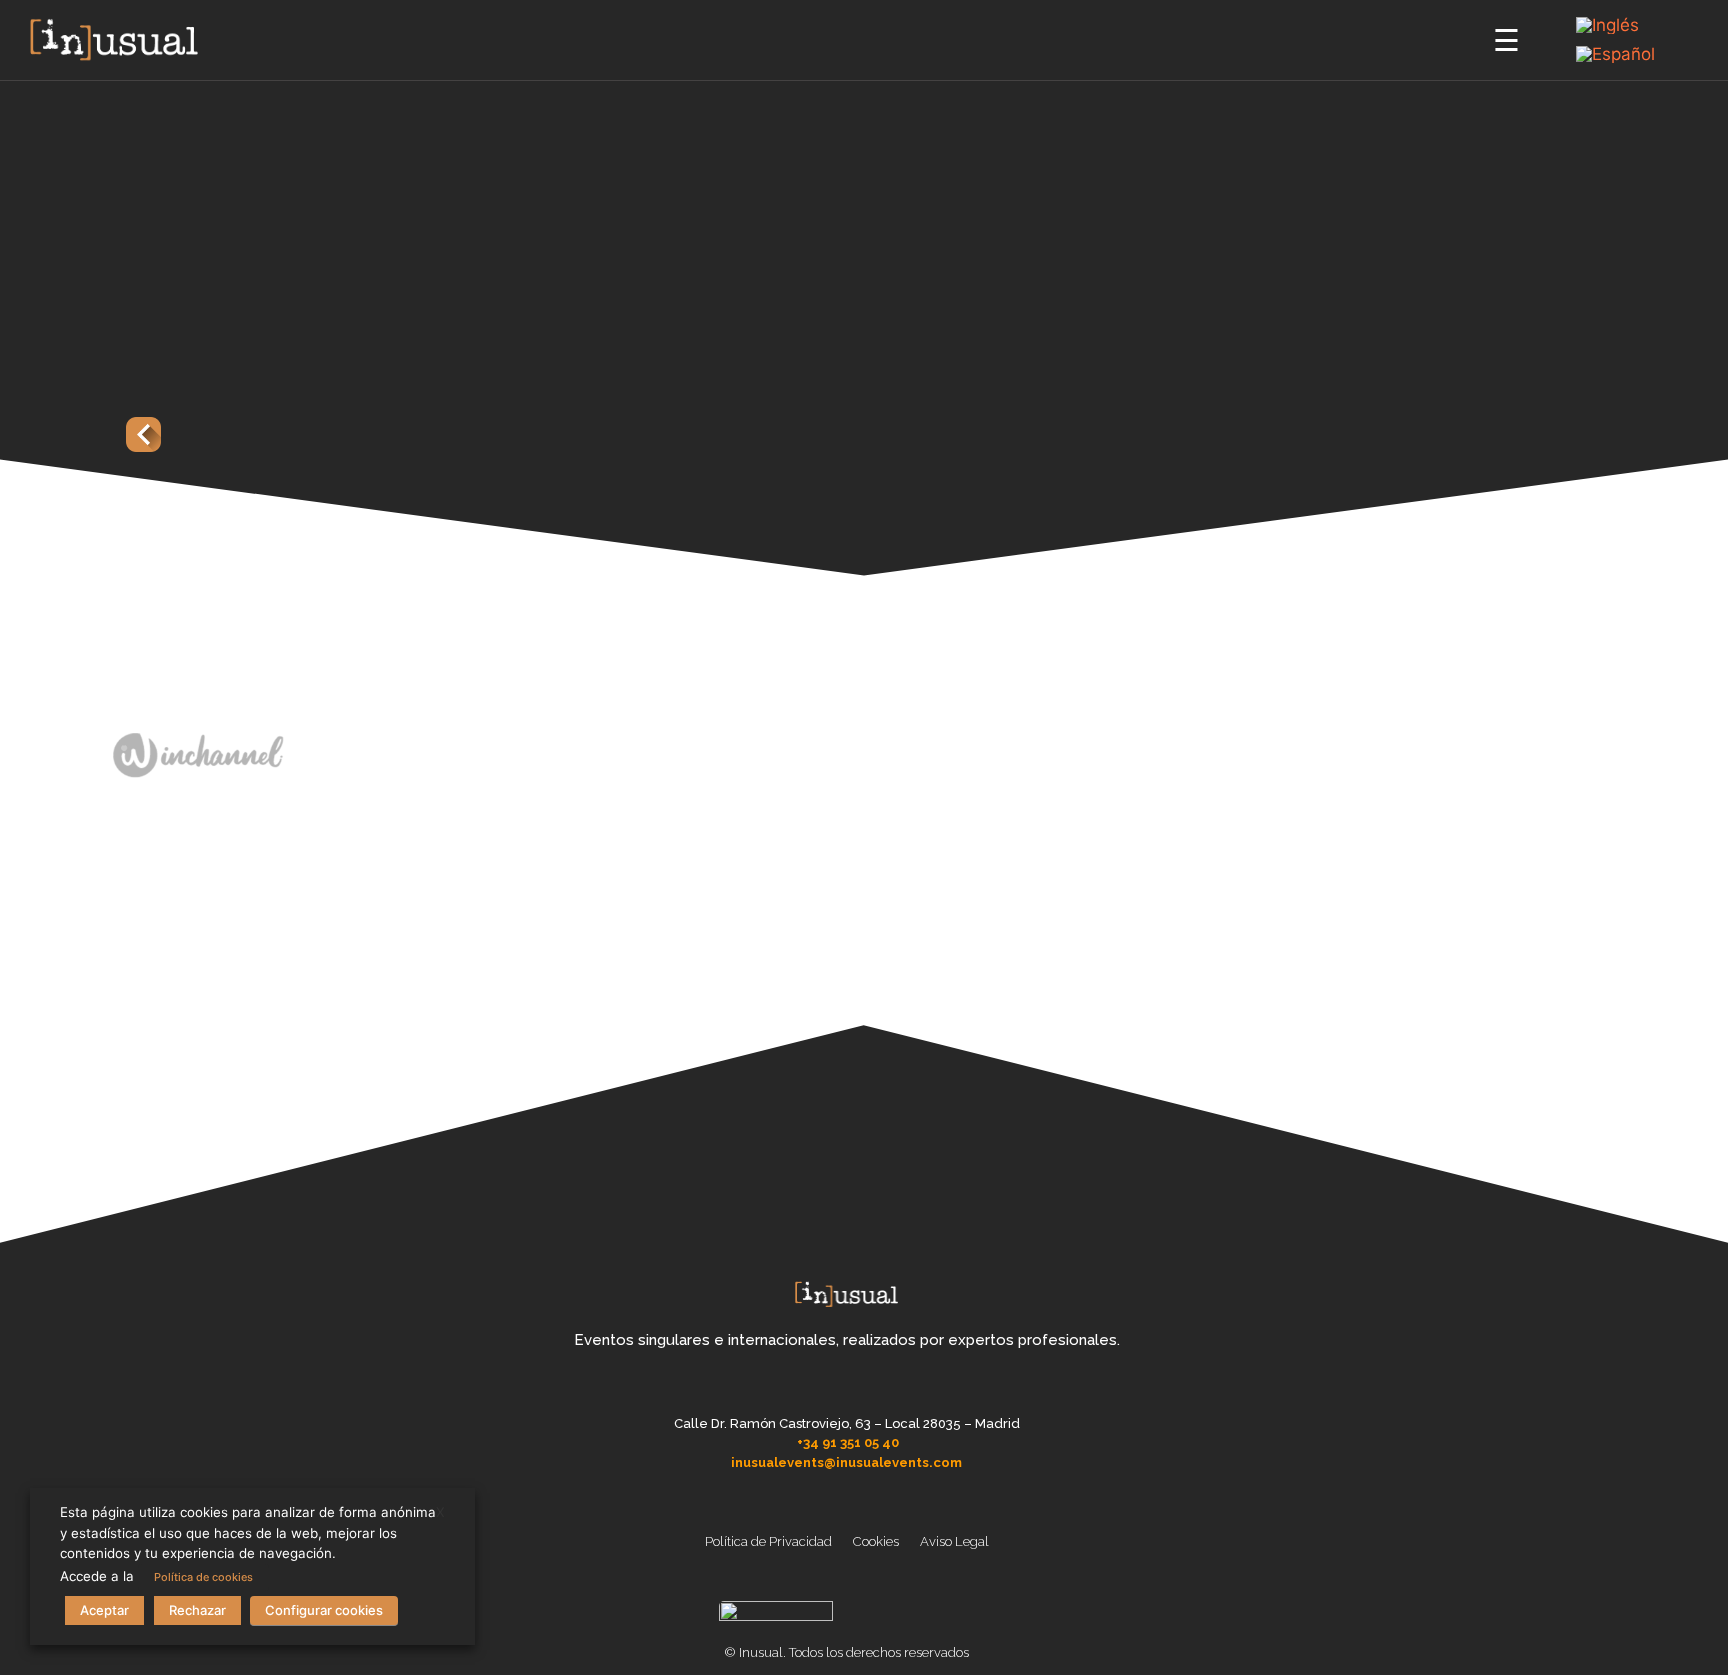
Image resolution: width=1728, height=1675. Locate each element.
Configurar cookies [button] (324, 1610)
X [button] (440, 1512)
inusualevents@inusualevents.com (846, 1462)
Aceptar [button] (104, 1610)
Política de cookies (203, 1577)
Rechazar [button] (197, 1610)
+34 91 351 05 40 (848, 1442)
